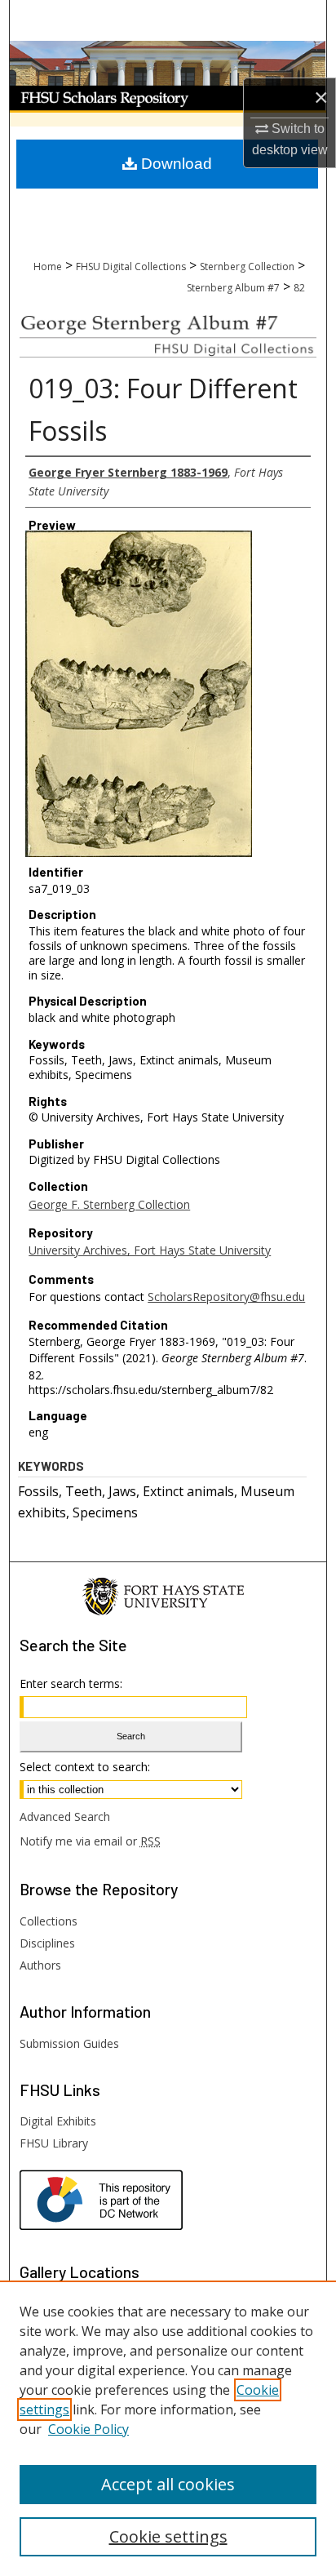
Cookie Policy (88, 2429)
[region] (168, 2428)
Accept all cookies (168, 2484)
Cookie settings (168, 2536)
